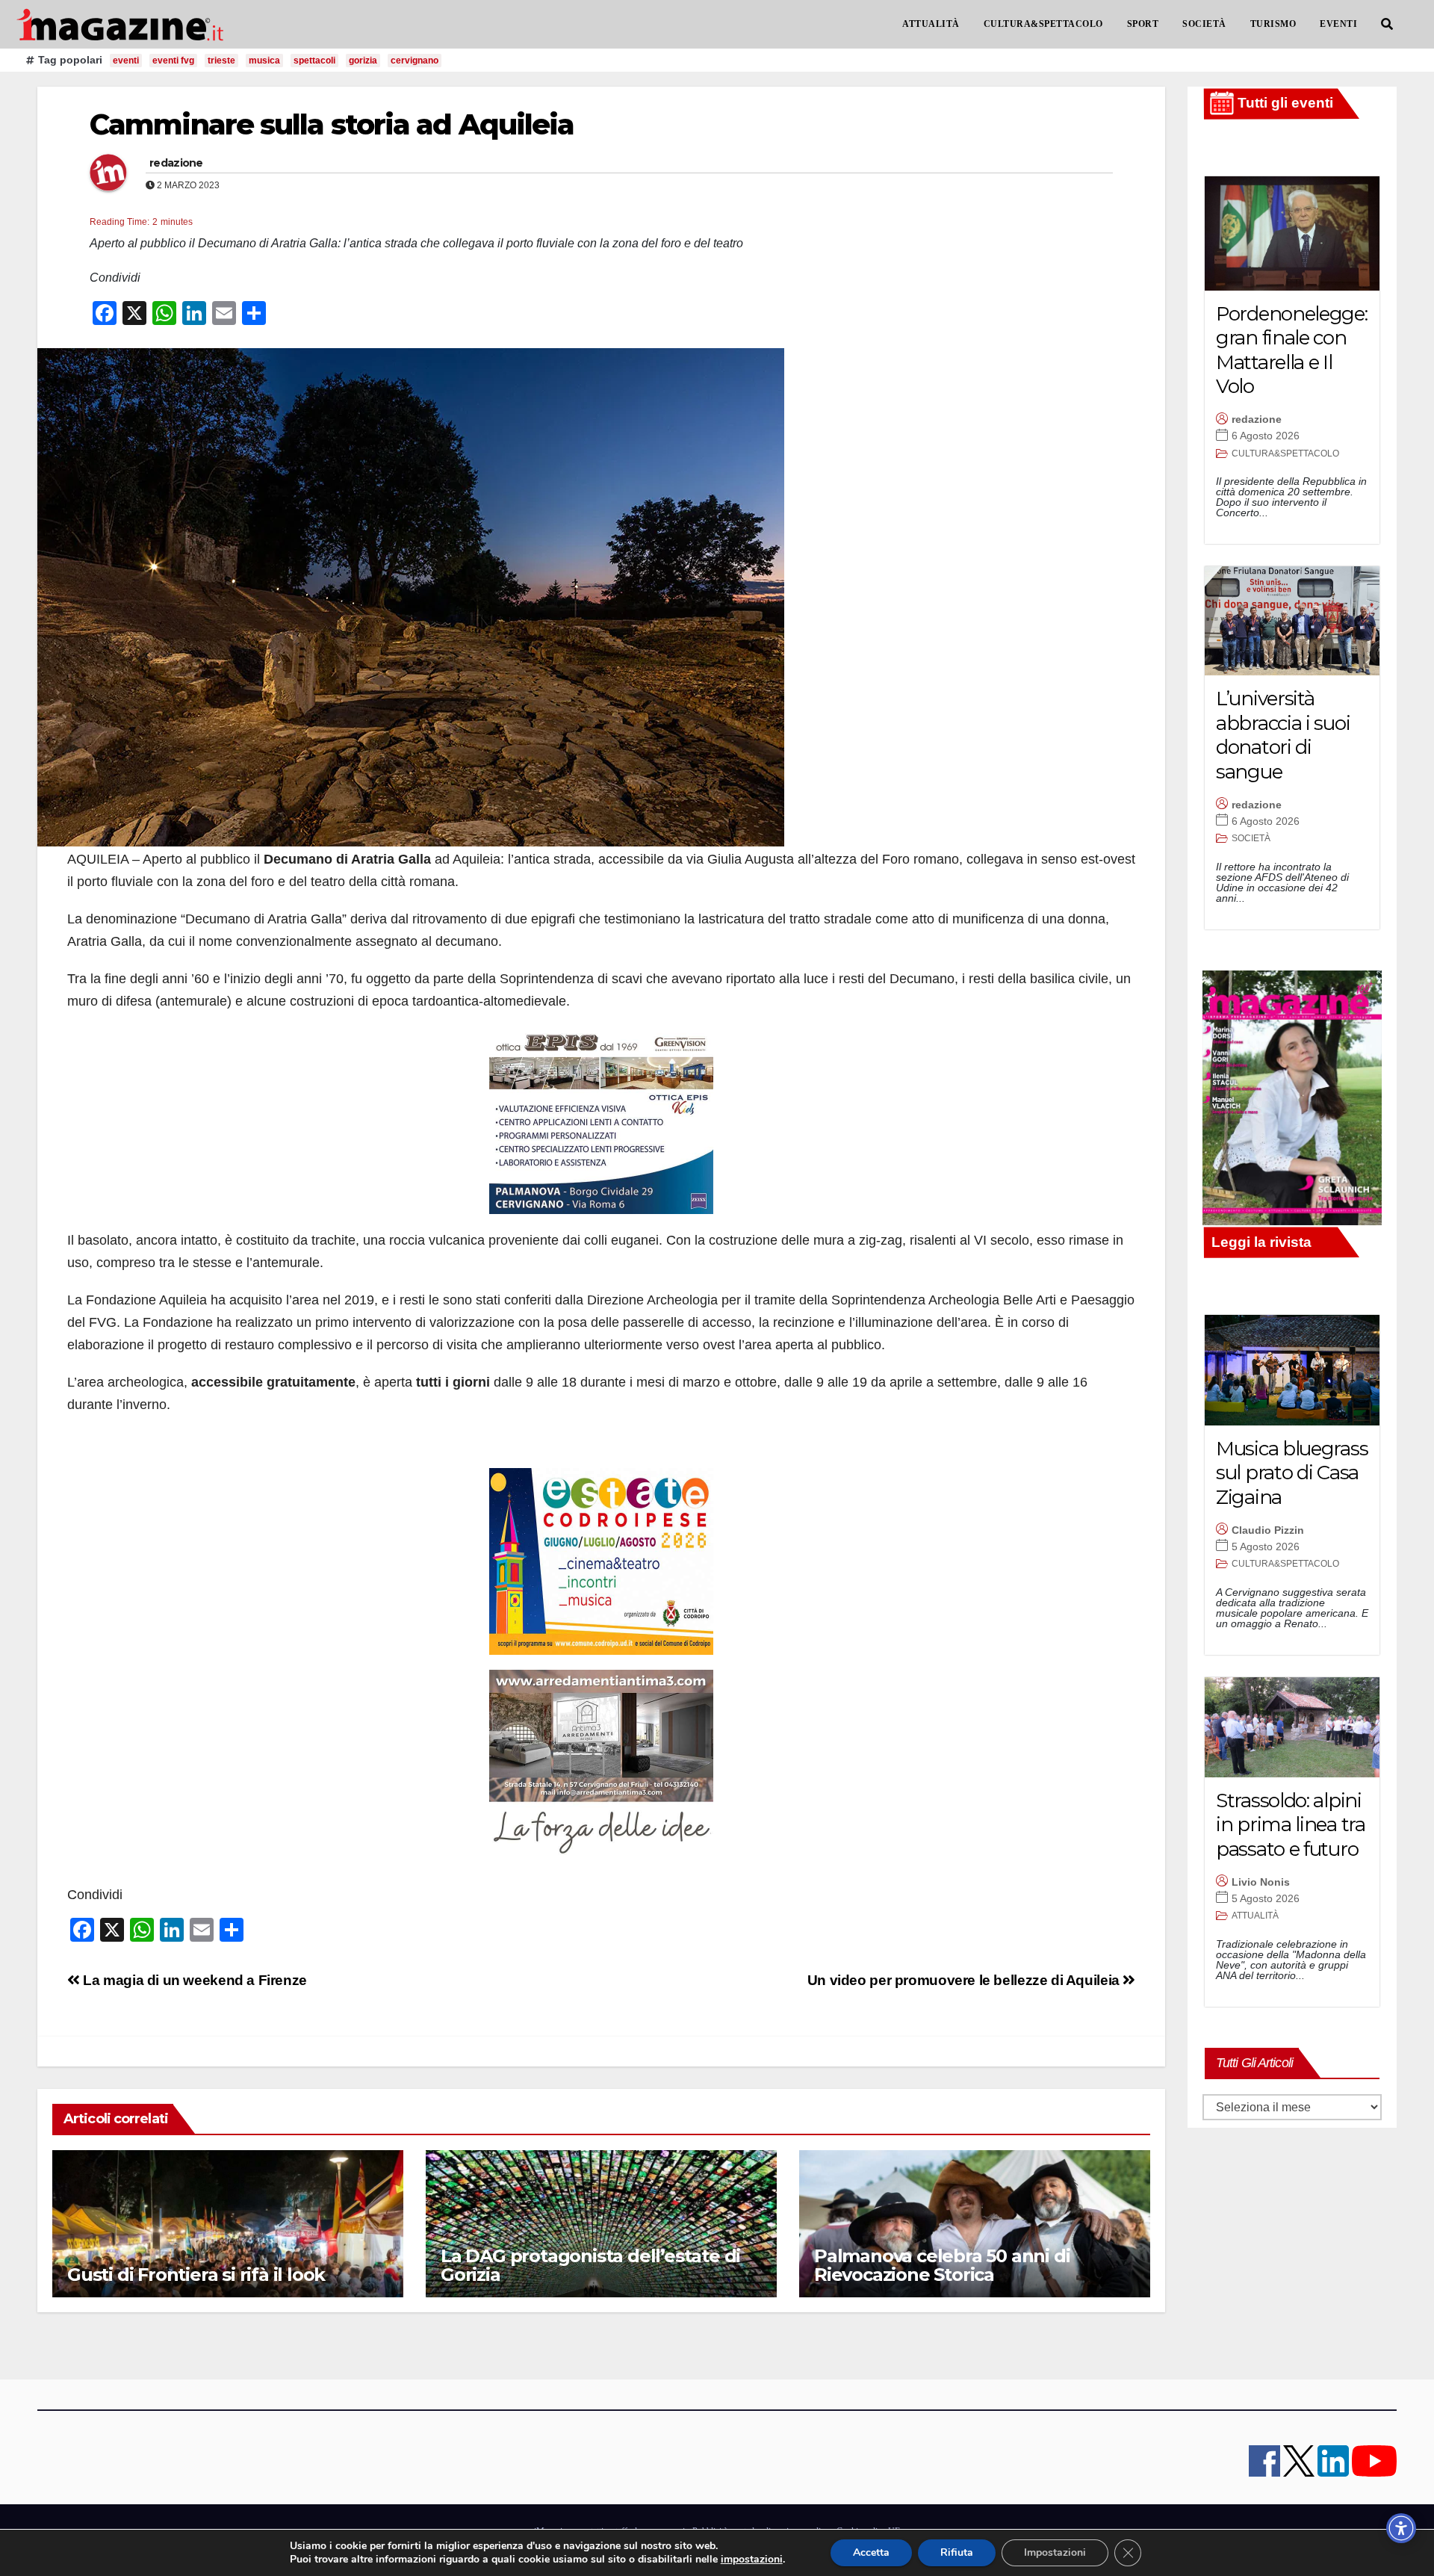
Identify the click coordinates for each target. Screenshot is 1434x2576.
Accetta (871, 2552)
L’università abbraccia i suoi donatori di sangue (1283, 735)
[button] (1387, 24)
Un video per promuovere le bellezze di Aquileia (965, 1980)
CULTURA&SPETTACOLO (1043, 24)
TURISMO (1273, 24)
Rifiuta (957, 2552)
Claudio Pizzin (1268, 1530)
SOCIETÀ (1204, 24)
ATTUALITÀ (931, 24)
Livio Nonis (1261, 1882)
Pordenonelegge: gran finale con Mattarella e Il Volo (1292, 350)
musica (264, 61)
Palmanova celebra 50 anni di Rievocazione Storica (942, 2265)
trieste (221, 61)
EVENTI (1338, 24)
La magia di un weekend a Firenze (193, 1980)
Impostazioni (1055, 2552)
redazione (176, 163)
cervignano (415, 61)
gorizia (363, 61)
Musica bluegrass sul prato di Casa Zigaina (1292, 1473)
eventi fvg (173, 61)
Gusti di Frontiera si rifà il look (196, 2275)
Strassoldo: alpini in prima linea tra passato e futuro (1291, 1825)
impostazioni (752, 2560)
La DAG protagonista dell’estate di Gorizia (590, 2265)
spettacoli (314, 61)
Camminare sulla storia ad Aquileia (332, 124)
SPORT (1143, 24)
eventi (126, 61)
